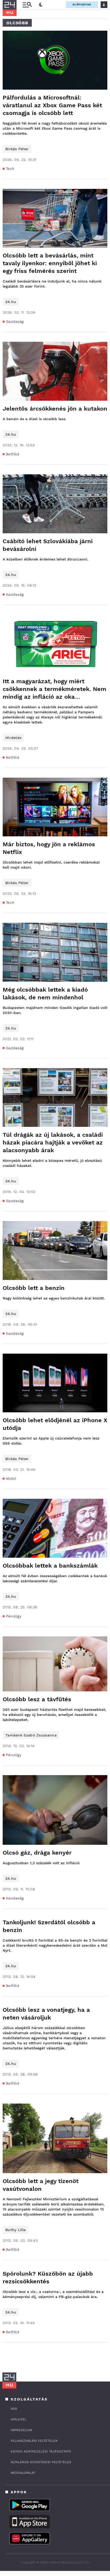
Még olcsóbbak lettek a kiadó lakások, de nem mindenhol (45, 993)
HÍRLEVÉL (19, 2419)
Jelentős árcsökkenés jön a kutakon (55, 409)
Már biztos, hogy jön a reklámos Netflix (49, 848)
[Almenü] (27, 5)
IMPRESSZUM (21, 2430)
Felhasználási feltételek (34, 2441)
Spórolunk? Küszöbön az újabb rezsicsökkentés (48, 2277)
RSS (14, 2409)
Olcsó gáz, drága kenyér (37, 1853)
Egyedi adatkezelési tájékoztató (41, 2451)
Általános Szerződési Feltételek (41, 2462)
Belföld (13, 454)
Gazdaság (15, 321)
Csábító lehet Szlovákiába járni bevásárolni (48, 545)
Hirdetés (13, 738)
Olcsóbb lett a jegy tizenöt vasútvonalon (41, 2185)
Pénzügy (14, 1616)
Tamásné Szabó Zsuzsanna (31, 1735)
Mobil (11, 1478)
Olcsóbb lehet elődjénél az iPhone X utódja (55, 1424)
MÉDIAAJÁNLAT (23, 2473)
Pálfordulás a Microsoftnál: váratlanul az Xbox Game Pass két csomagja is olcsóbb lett (52, 105)
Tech (10, 169)
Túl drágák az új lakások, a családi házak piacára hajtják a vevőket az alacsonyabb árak (53, 1142)
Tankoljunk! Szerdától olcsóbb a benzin (49, 1926)
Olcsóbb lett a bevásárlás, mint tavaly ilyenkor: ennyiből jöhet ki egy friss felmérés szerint (50, 263)
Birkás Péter (17, 149)
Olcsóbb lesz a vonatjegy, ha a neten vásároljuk (46, 2014)
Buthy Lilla (15, 2230)
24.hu (11, 302)
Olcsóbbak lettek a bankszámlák (50, 1566)
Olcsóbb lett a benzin (34, 1288)
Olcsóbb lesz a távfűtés (37, 1699)
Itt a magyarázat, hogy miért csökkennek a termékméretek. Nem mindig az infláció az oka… (54, 689)
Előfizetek (82, 4)
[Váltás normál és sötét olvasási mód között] (41, 5)
